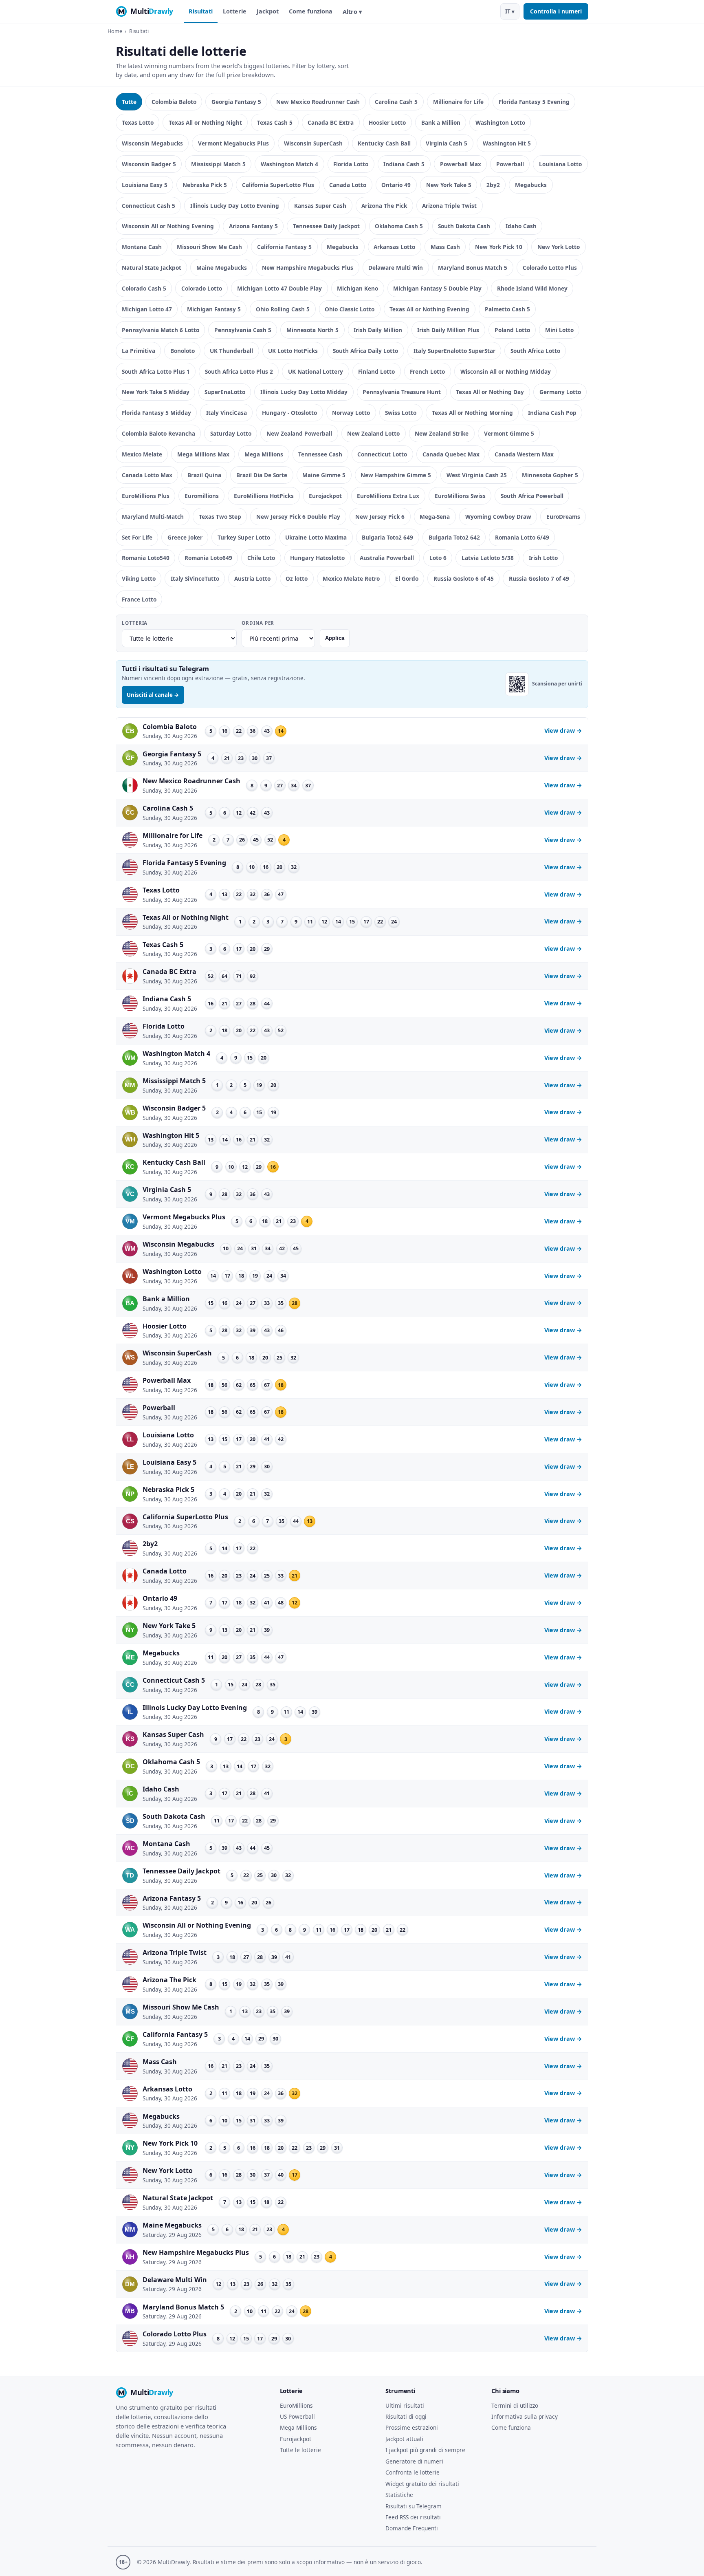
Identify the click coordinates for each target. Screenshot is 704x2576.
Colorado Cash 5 (144, 288)
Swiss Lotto (401, 413)
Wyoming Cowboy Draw (498, 517)
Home (115, 31)
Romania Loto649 (208, 558)
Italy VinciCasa (227, 413)
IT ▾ (510, 11)
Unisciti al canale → (153, 695)
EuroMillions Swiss (460, 496)
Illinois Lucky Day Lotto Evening (235, 206)
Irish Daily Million (378, 330)
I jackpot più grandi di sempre (425, 2450)
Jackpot (268, 11)
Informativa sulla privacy (525, 2416)
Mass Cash (445, 247)
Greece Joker (185, 537)
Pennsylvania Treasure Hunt (402, 392)
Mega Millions (264, 454)
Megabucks (531, 185)
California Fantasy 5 (284, 247)
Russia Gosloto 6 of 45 (464, 578)
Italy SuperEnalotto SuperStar (454, 351)
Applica (335, 638)
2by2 (493, 185)
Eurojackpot (325, 496)
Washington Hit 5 (507, 143)
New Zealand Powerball (299, 433)
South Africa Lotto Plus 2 (239, 371)
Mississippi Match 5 (218, 164)
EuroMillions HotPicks (264, 496)
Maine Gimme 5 (324, 475)
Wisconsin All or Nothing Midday (506, 371)
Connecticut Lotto (382, 454)
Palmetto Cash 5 (507, 309)
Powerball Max (461, 164)
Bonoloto (183, 351)
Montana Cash (142, 247)
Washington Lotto (500, 122)
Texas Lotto (138, 122)
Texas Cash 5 (275, 122)
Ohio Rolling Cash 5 (283, 309)
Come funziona (311, 11)
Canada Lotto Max (147, 475)
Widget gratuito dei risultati (422, 2484)
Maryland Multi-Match (153, 517)
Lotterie (235, 11)
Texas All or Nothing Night (205, 122)
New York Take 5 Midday (156, 392)
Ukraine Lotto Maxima (316, 537)
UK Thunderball (231, 351)
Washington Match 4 (289, 164)
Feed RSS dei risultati (413, 2517)
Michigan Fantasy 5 (214, 309)
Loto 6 (438, 558)
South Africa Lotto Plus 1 (156, 371)
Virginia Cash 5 (447, 143)
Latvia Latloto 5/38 (488, 558)
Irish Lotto (543, 558)
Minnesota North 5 (312, 330)
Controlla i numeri (556, 11)
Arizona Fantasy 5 (253, 226)
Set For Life (137, 537)
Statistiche (399, 2495)
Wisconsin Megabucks (152, 143)
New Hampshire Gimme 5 (396, 475)
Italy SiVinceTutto (195, 578)
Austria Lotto (252, 578)
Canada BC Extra (331, 122)
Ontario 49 (396, 185)
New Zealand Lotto (373, 433)
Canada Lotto (348, 185)
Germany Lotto (560, 392)
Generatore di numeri (414, 2461)
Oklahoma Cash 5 (399, 226)
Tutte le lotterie (300, 2450)
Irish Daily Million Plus (448, 330)
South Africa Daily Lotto (365, 351)
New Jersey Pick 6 (380, 517)
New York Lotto (559, 247)
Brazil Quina (204, 475)
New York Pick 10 (499, 247)
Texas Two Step (220, 517)
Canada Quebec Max (451, 454)
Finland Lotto (376, 371)
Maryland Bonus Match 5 (473, 268)
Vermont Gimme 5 (509, 433)
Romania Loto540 (146, 558)
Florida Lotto (351, 164)
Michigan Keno (357, 288)
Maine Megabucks (222, 268)
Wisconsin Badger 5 (149, 164)
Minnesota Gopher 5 (550, 475)
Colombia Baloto (174, 102)
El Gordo (407, 578)
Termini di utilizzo (515, 2405)
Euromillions (202, 496)
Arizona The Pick (384, 206)
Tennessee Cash (320, 454)
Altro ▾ (352, 12)
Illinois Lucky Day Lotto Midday (304, 392)
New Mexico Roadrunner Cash (318, 102)
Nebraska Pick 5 (205, 185)
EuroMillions (296, 2405)
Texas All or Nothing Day (490, 392)
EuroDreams (563, 517)
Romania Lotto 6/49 (522, 537)
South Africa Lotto (535, 351)
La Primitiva (139, 351)
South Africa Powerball (532, 496)
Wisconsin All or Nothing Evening (168, 226)
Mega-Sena (435, 517)
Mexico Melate (142, 454)
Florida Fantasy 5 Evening (534, 102)
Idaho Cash (521, 226)
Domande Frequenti (412, 2528)
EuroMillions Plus (146, 496)
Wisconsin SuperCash (313, 143)
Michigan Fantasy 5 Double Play (437, 288)
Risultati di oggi (406, 2416)
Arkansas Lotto (394, 247)
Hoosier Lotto (387, 122)
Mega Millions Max (203, 454)
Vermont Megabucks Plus (233, 143)
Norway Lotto (351, 413)
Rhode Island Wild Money (532, 288)
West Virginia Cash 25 (477, 475)
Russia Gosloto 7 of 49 (539, 578)
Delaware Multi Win (396, 268)
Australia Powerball (387, 558)
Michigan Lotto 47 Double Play (279, 288)
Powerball (510, 164)
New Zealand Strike (442, 433)
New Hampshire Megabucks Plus (308, 268)
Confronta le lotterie (412, 2472)
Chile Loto (261, 558)
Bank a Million (441, 122)
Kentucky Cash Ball (384, 143)
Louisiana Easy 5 (145, 185)
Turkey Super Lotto (244, 537)
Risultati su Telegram (414, 2506)
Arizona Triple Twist (449, 206)
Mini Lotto (559, 330)
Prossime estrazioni (412, 2427)
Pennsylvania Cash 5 (243, 330)
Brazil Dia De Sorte (262, 475)
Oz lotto (297, 578)
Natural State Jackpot (152, 268)
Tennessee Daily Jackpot (326, 226)
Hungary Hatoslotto (317, 558)
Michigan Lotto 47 (147, 309)
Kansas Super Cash (320, 206)
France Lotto (139, 599)
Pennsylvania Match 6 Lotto (161, 330)
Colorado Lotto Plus (550, 268)
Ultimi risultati (405, 2405)
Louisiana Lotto (560, 164)
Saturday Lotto (231, 433)
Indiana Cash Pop (552, 413)
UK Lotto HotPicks (293, 351)
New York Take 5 (449, 185)
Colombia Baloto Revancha (158, 433)
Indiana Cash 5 (404, 164)
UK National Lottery (316, 371)
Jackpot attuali (404, 2439)
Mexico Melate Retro (351, 578)
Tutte (129, 102)
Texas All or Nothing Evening (429, 309)
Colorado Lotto (202, 288)
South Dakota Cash (464, 226)
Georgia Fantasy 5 (236, 102)
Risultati (201, 11)
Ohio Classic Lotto (350, 309)
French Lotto (427, 371)
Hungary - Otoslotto (289, 413)
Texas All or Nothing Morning (472, 413)
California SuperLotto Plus (278, 185)
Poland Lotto (512, 330)
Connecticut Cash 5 (148, 206)
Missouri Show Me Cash (209, 247)
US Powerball (297, 2416)
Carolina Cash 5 (396, 102)
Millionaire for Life (458, 102)
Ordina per (258, 623)
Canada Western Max (524, 454)
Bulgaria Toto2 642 (454, 537)
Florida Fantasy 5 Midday (156, 413)
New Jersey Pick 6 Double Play (298, 517)
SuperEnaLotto (225, 392)
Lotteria (135, 623)
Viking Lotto (139, 578)
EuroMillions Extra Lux (388, 496)
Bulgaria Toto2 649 (387, 537)
